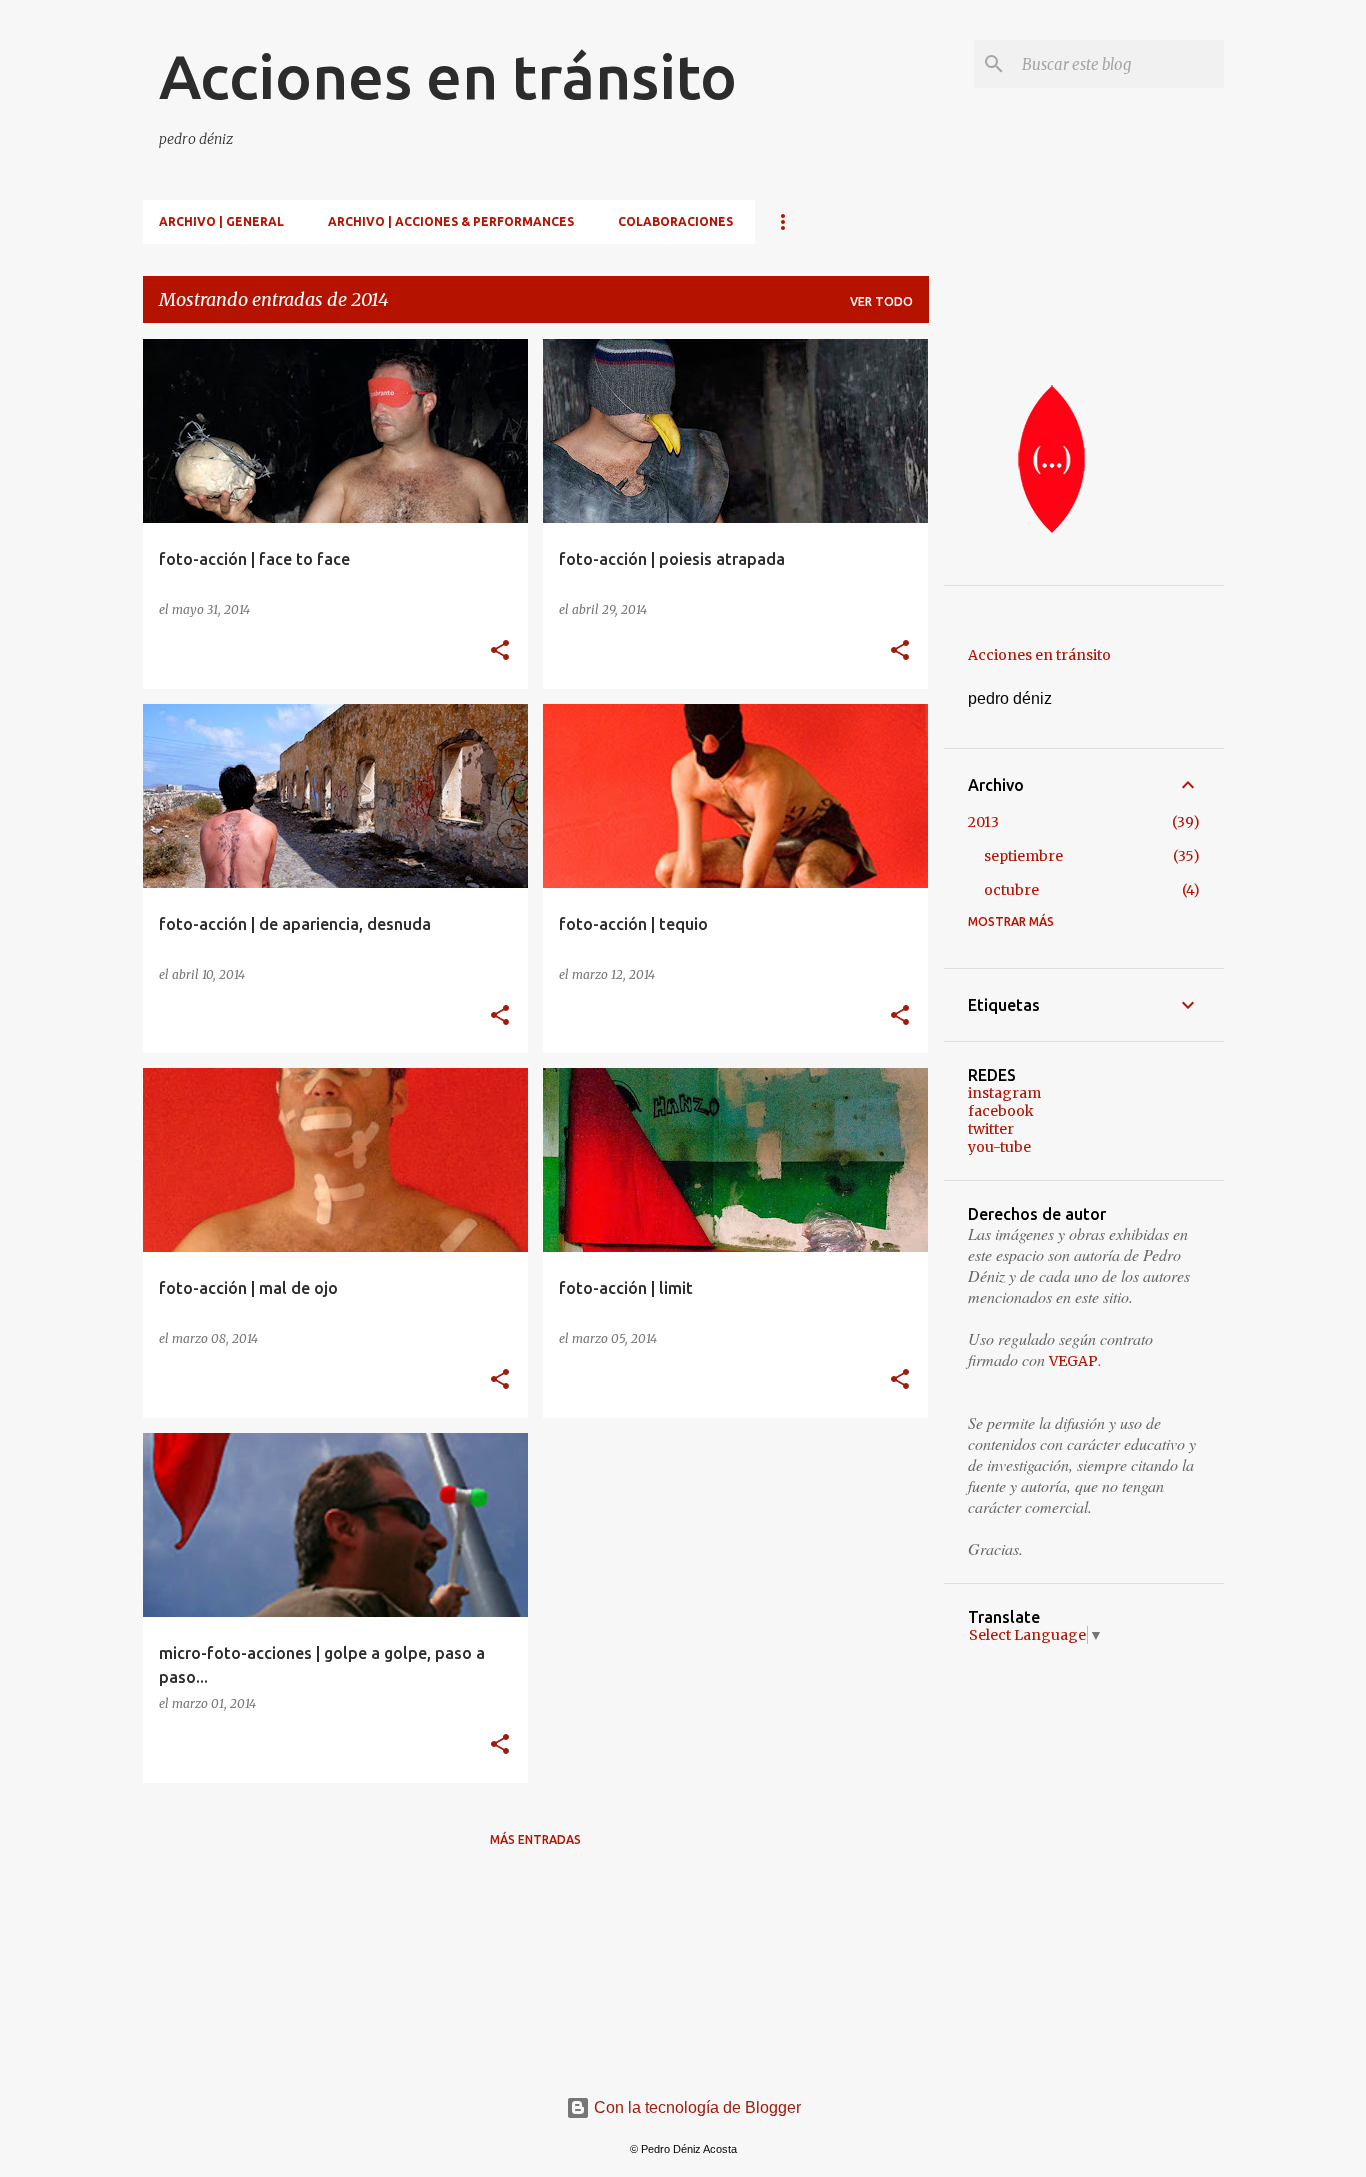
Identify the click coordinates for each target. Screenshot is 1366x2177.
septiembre (1023, 856)
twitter (991, 1129)
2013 (983, 822)
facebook (1001, 1111)
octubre (1011, 890)
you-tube (999, 1147)
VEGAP (1073, 1361)
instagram (1004, 1093)
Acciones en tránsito (448, 76)
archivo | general (221, 221)
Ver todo (881, 301)
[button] (500, 651)
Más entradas (535, 1839)
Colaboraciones (675, 221)
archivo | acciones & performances (451, 221)
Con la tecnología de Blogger (695, 2107)
